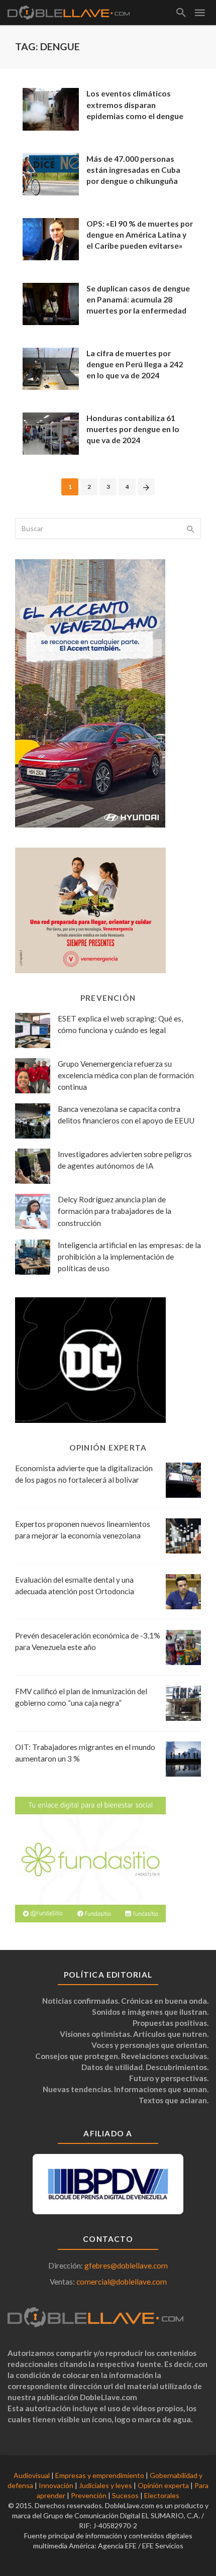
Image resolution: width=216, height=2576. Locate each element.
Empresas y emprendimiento (100, 2475)
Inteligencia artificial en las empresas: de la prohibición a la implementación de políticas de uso (129, 1257)
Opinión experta (163, 2485)
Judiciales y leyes (105, 2485)
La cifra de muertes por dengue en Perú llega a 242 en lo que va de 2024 (135, 364)
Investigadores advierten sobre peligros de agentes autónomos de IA (125, 1160)
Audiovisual (32, 2475)
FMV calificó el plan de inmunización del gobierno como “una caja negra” (81, 1697)
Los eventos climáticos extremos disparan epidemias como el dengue (135, 104)
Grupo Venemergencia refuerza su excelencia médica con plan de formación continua (126, 1075)
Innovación (56, 2485)
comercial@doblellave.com (122, 2282)
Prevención (89, 2495)
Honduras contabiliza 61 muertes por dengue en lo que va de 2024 (133, 429)
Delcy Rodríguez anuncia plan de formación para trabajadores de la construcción (115, 1211)
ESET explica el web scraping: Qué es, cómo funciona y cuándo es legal (120, 1024)
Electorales (162, 2495)
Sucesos (125, 2495)
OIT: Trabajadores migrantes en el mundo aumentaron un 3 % (85, 1753)
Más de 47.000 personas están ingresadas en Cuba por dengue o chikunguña (133, 170)
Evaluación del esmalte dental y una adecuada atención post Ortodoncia (75, 1585)
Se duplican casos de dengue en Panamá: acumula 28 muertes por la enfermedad (138, 299)
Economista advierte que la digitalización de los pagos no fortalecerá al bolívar (84, 1474)
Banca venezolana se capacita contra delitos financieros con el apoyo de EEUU (126, 1115)
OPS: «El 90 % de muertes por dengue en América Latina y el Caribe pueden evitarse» (140, 234)
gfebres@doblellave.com (126, 2265)
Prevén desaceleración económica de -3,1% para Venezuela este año (88, 1641)
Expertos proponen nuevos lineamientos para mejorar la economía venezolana (83, 1530)
